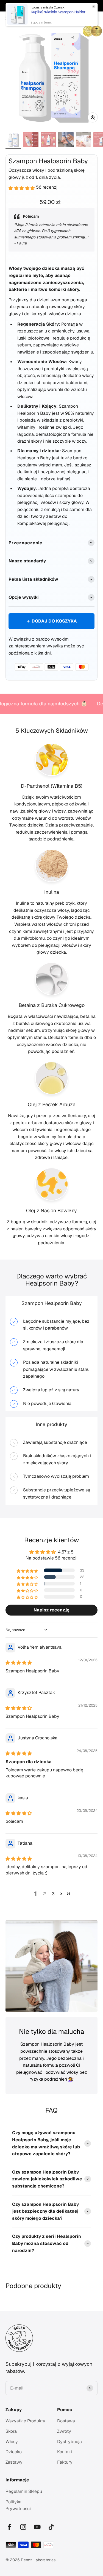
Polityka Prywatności (18, 2505)
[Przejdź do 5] (83, 141)
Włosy (12, 2442)
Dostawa (66, 2421)
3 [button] (53, 1894)
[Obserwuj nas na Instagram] (23, 2527)
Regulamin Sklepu (24, 2491)
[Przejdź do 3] (48, 141)
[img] (19, 1662)
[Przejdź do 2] (31, 141)
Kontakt (65, 2452)
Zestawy (14, 2462)
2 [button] (44, 1894)
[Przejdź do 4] (66, 141)
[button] (22, 187)
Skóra (11, 2431)
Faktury (65, 2462)
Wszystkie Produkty (25, 2421)
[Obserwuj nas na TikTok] (51, 2527)
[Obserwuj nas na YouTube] (37, 2527)
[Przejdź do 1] (13, 141)
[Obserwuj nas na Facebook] (9, 2527)
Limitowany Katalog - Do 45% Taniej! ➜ (52, 6)
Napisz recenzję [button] (51, 1610)
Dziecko (14, 2452)
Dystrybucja (69, 2442)
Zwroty (64, 2431)
